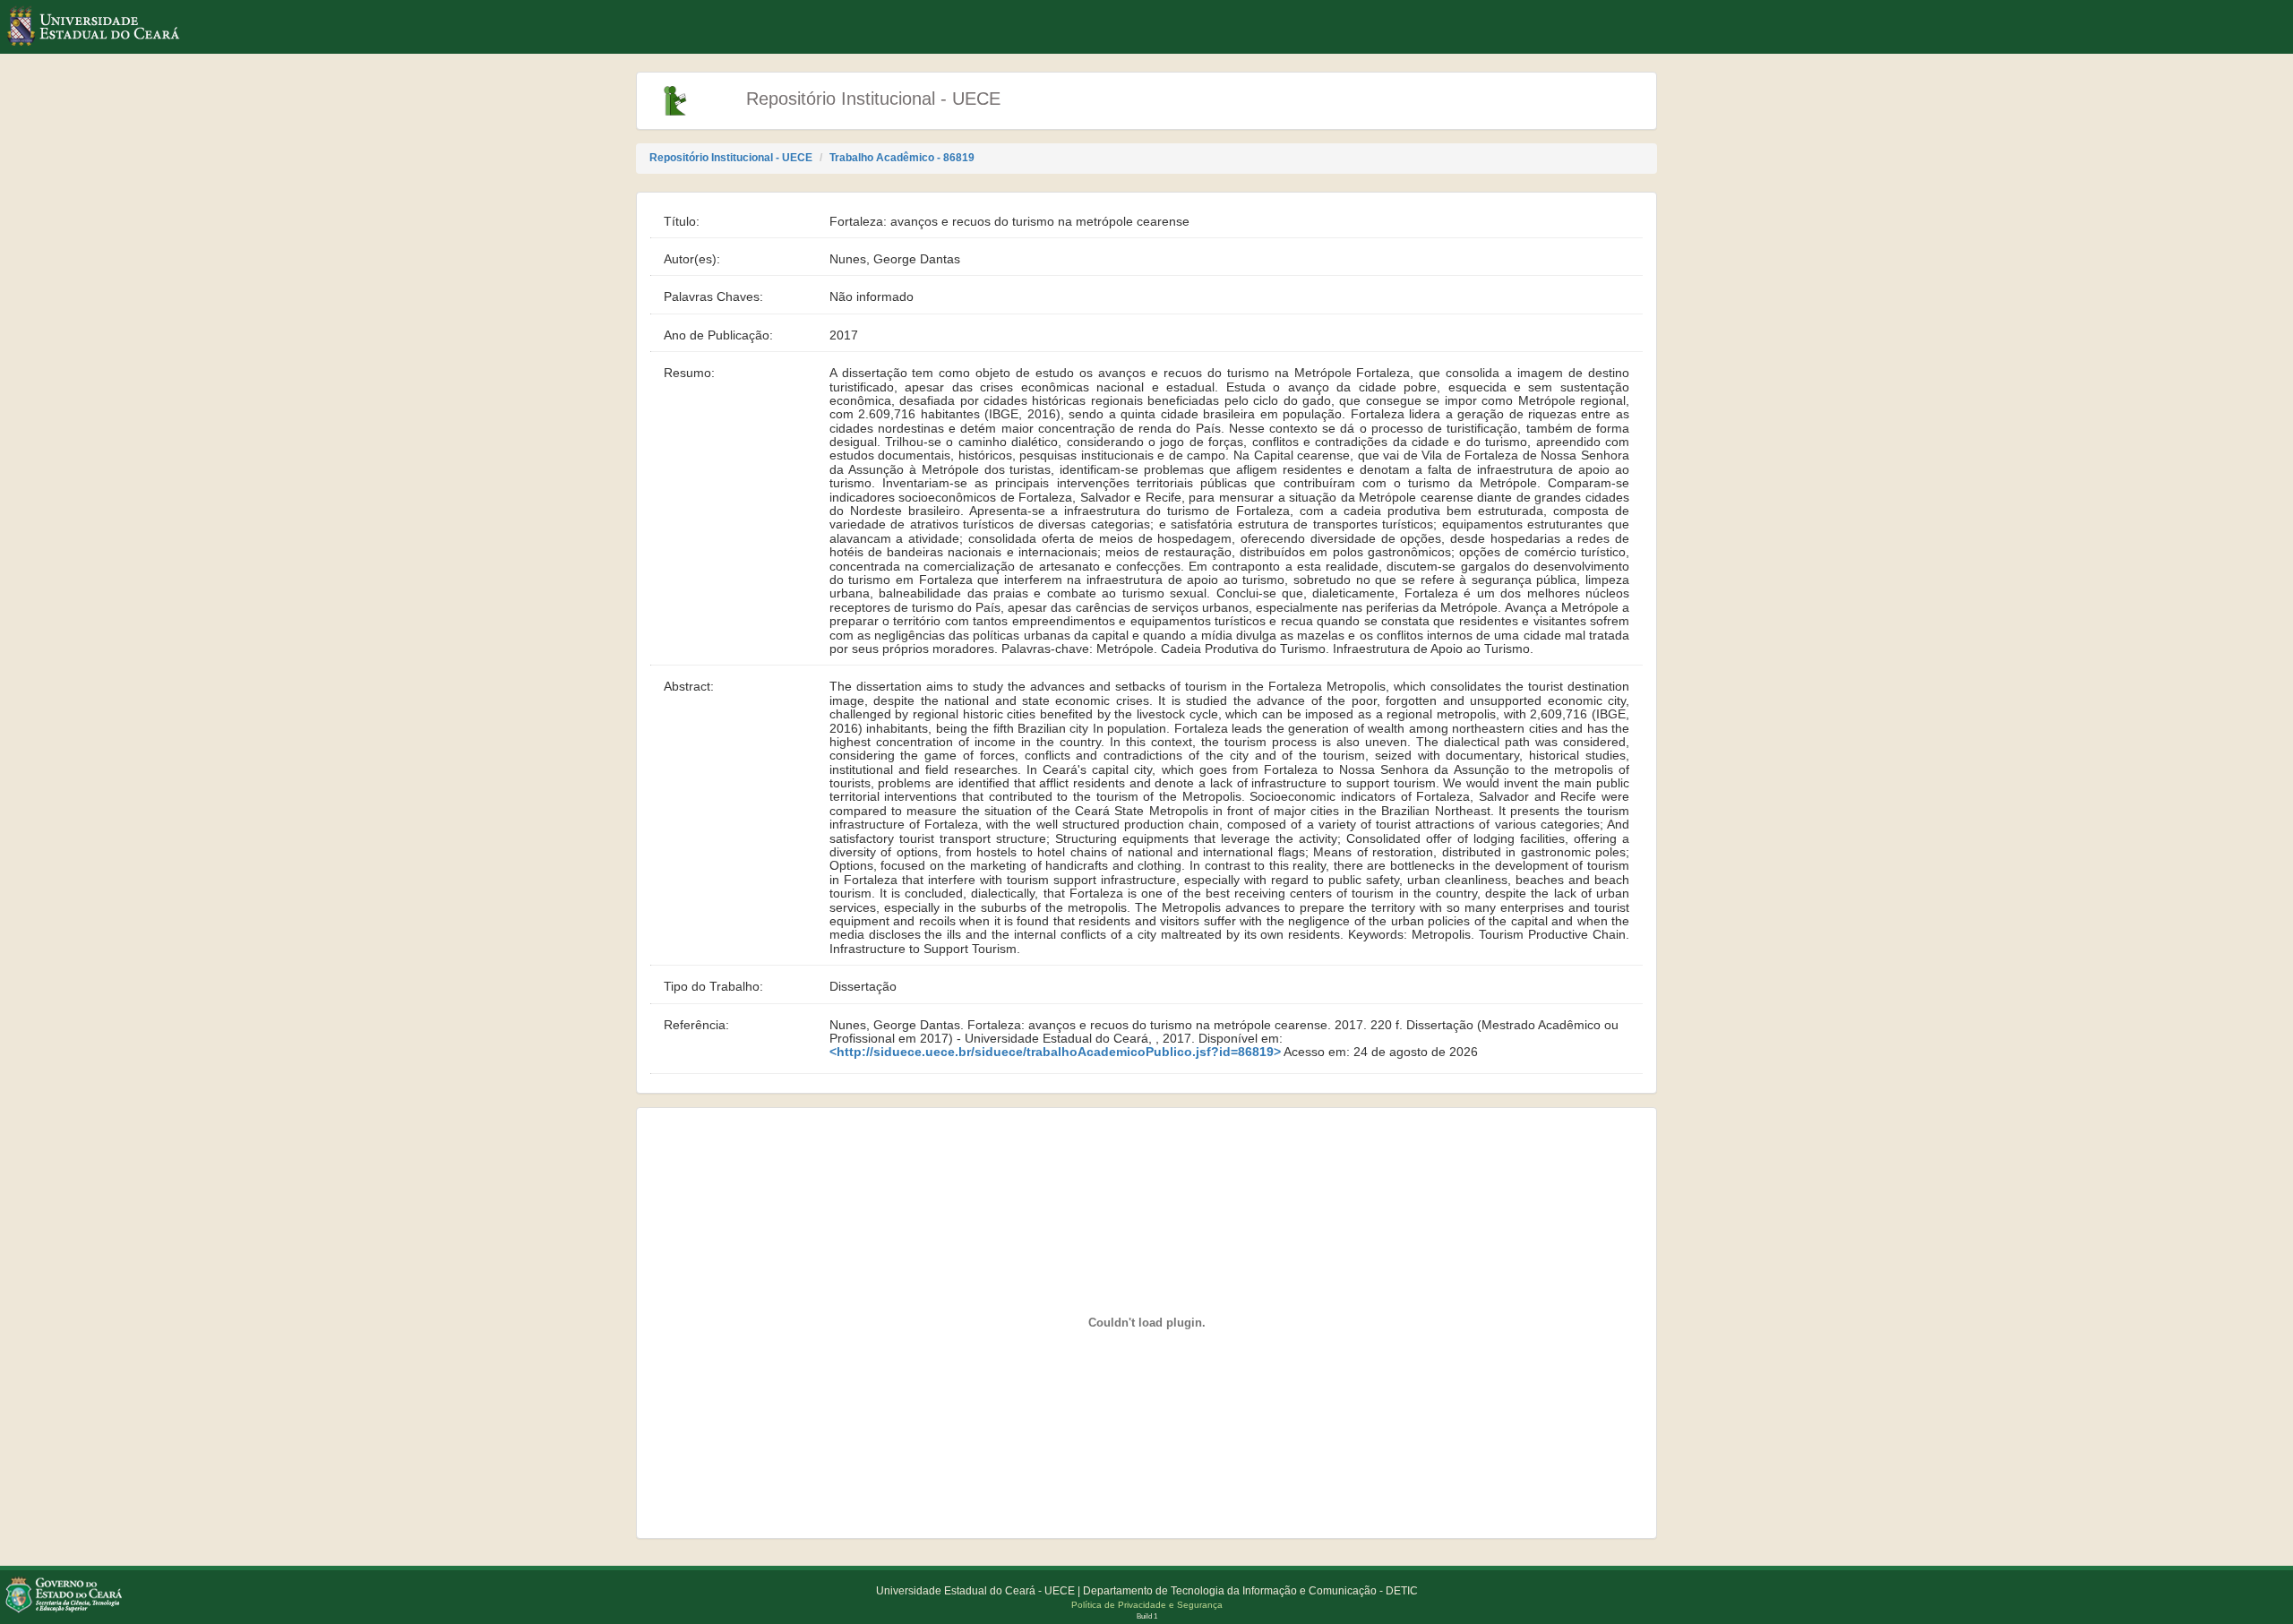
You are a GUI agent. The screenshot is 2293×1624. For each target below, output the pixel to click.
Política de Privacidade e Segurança (1147, 1605)
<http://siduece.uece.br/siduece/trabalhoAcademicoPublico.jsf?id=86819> (1055, 1052)
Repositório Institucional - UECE (731, 158)
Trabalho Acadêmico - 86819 (902, 158)
